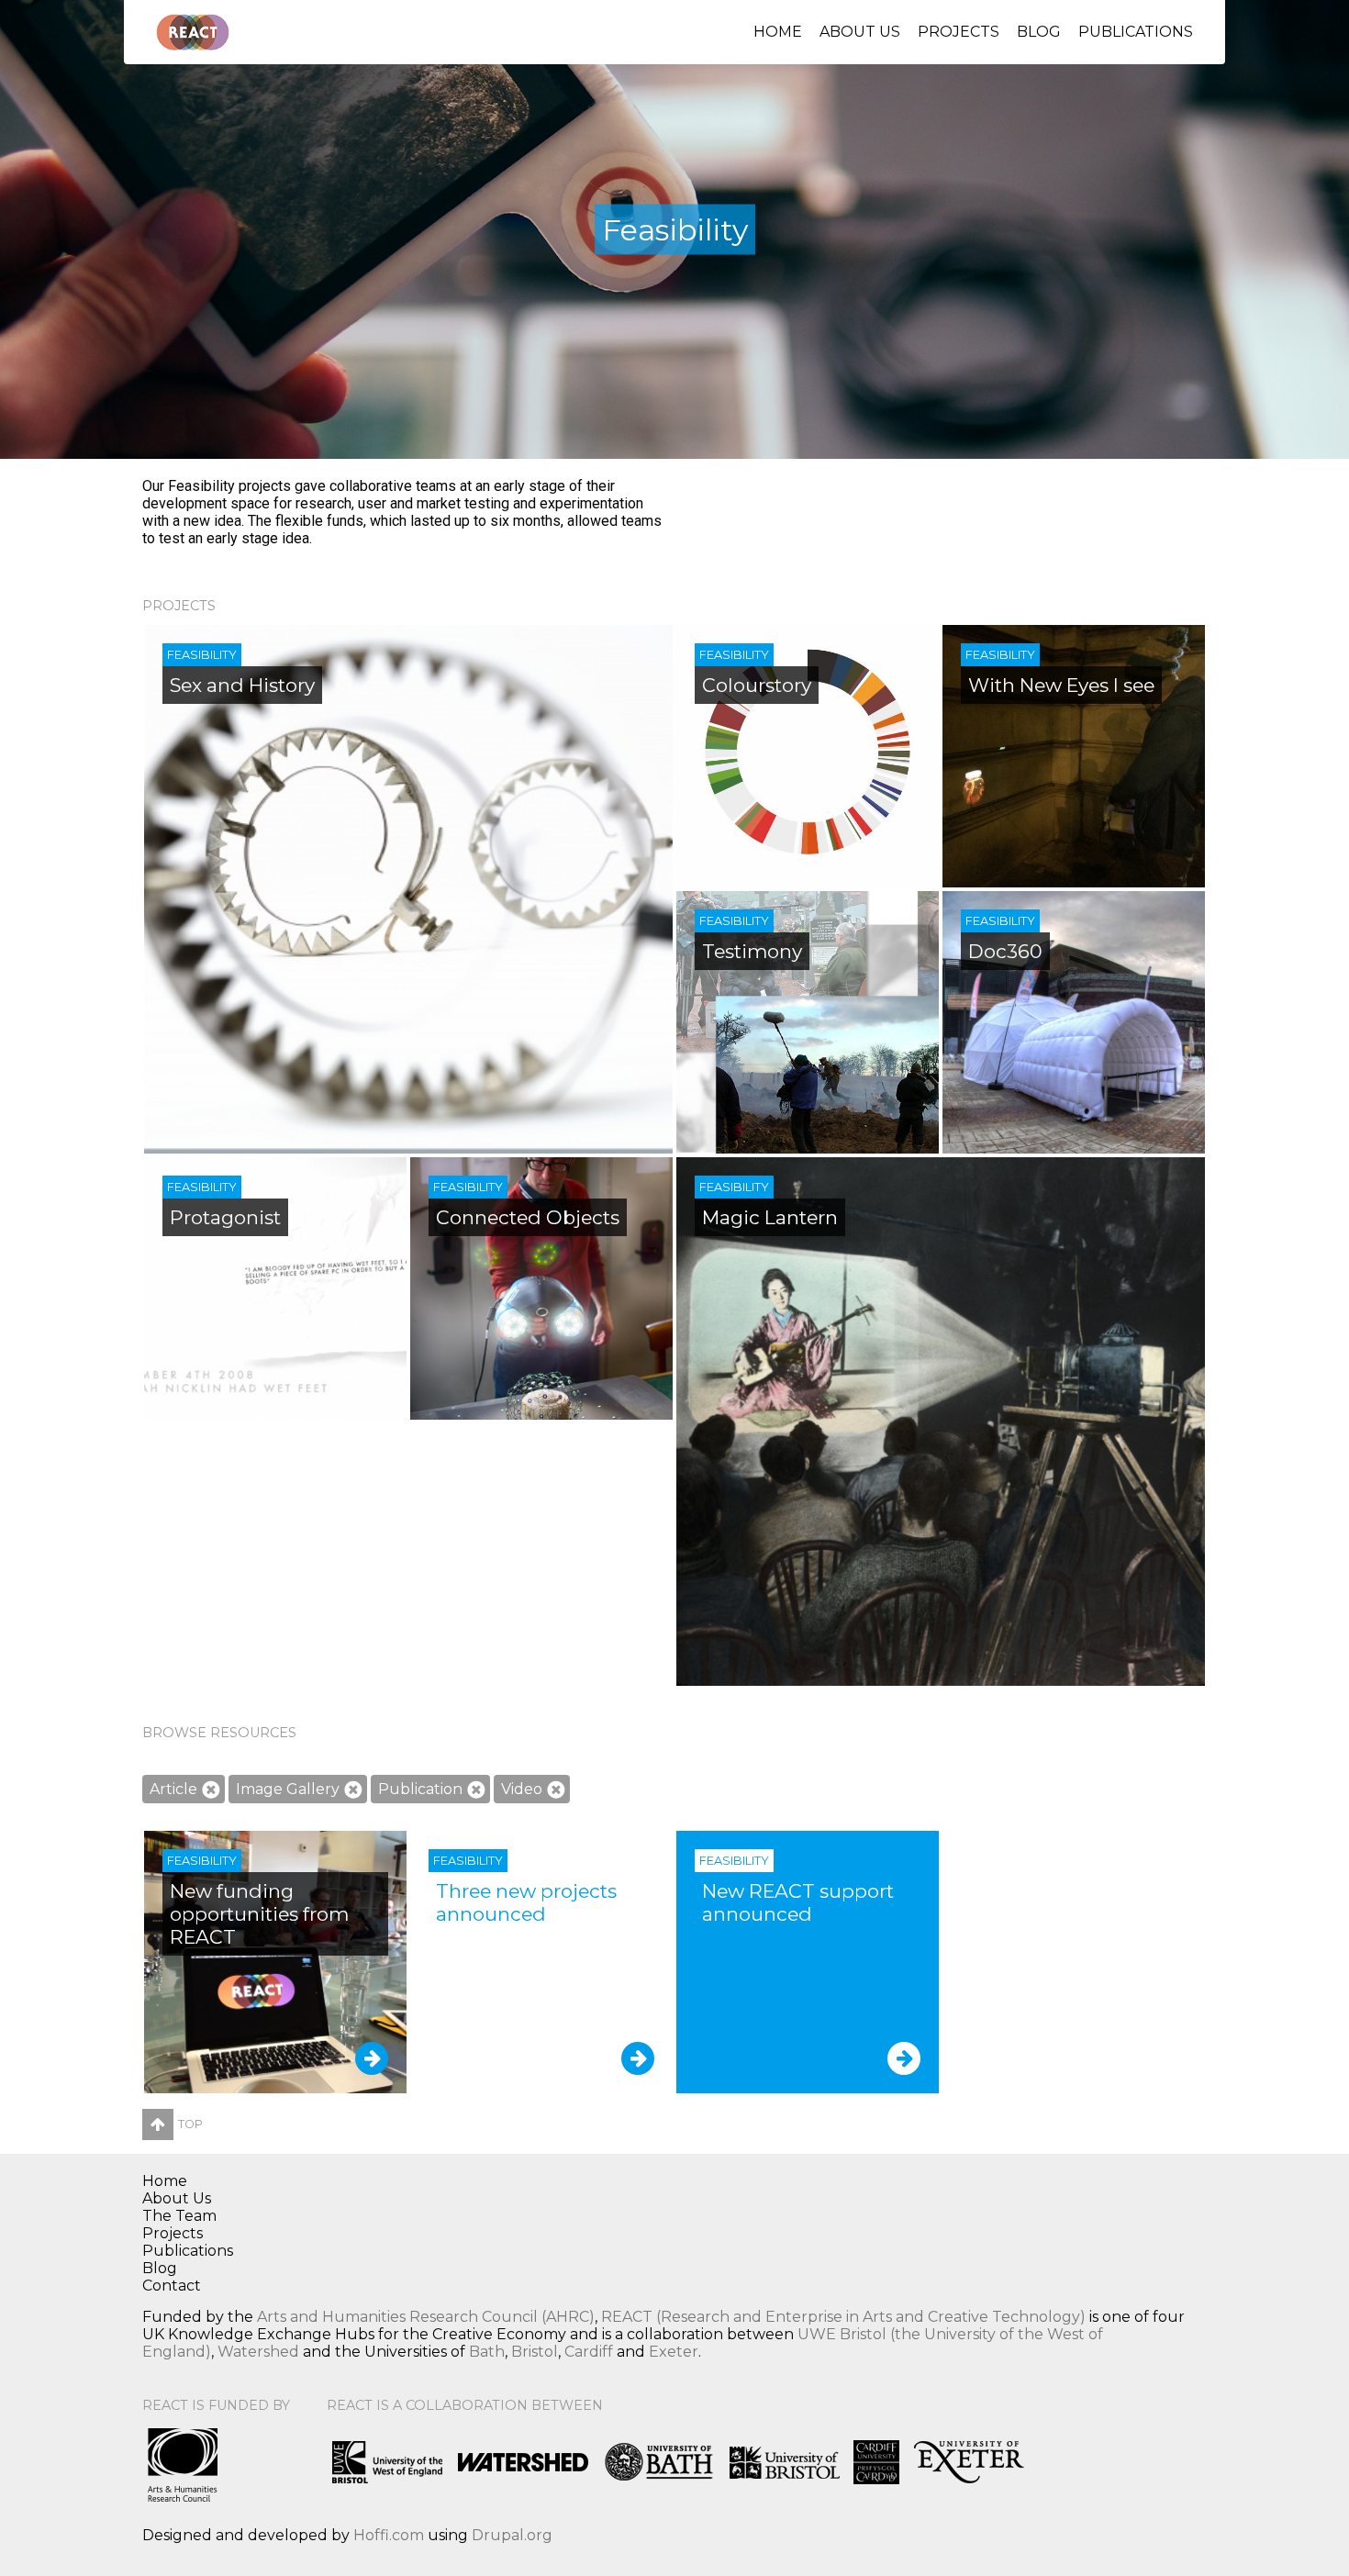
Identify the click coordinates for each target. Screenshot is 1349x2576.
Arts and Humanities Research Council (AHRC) (426, 2317)
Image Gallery (288, 1789)
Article (173, 1789)
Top (190, 2124)
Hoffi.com (389, 2535)
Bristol (535, 2352)
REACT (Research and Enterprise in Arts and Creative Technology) (843, 2317)
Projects (959, 32)
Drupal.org (512, 2535)
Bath (487, 2352)
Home (778, 32)
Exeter (674, 2352)
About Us (860, 32)
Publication (420, 1789)
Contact (172, 2286)
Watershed (258, 2352)
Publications (1136, 32)
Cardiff (589, 2352)
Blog (1039, 32)
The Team (179, 2216)
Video (522, 1789)
